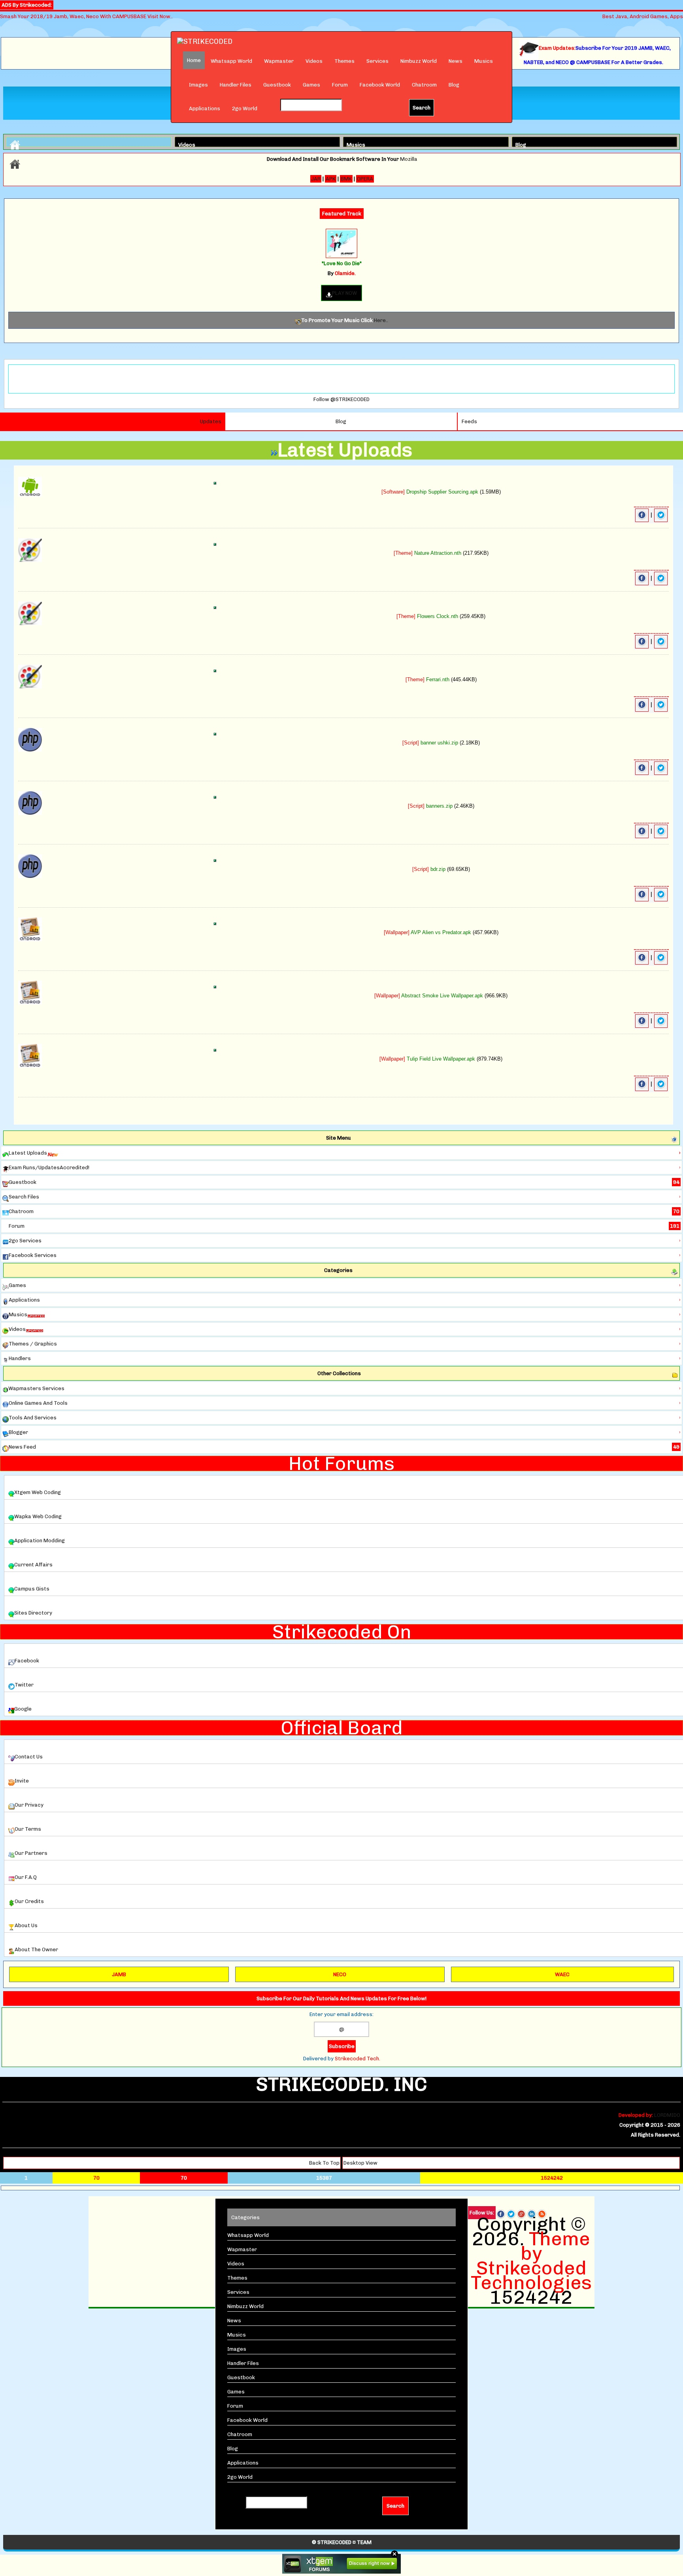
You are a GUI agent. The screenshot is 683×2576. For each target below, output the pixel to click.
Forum (340, 85)
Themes (344, 61)
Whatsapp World (231, 61)
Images (198, 85)
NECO (340, 1974)
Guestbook (277, 85)
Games (311, 85)
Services (377, 61)
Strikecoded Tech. (358, 2059)
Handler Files (236, 85)
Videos (314, 61)
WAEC (562, 1974)
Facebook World (380, 85)
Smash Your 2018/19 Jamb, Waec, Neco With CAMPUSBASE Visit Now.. (86, 16)
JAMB (119, 1974)
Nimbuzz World (419, 61)
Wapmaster (279, 61)
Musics (484, 61)
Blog (454, 85)
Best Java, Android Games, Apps (643, 16)
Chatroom (424, 85)
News (456, 61)
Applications (205, 108)
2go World (245, 108)
